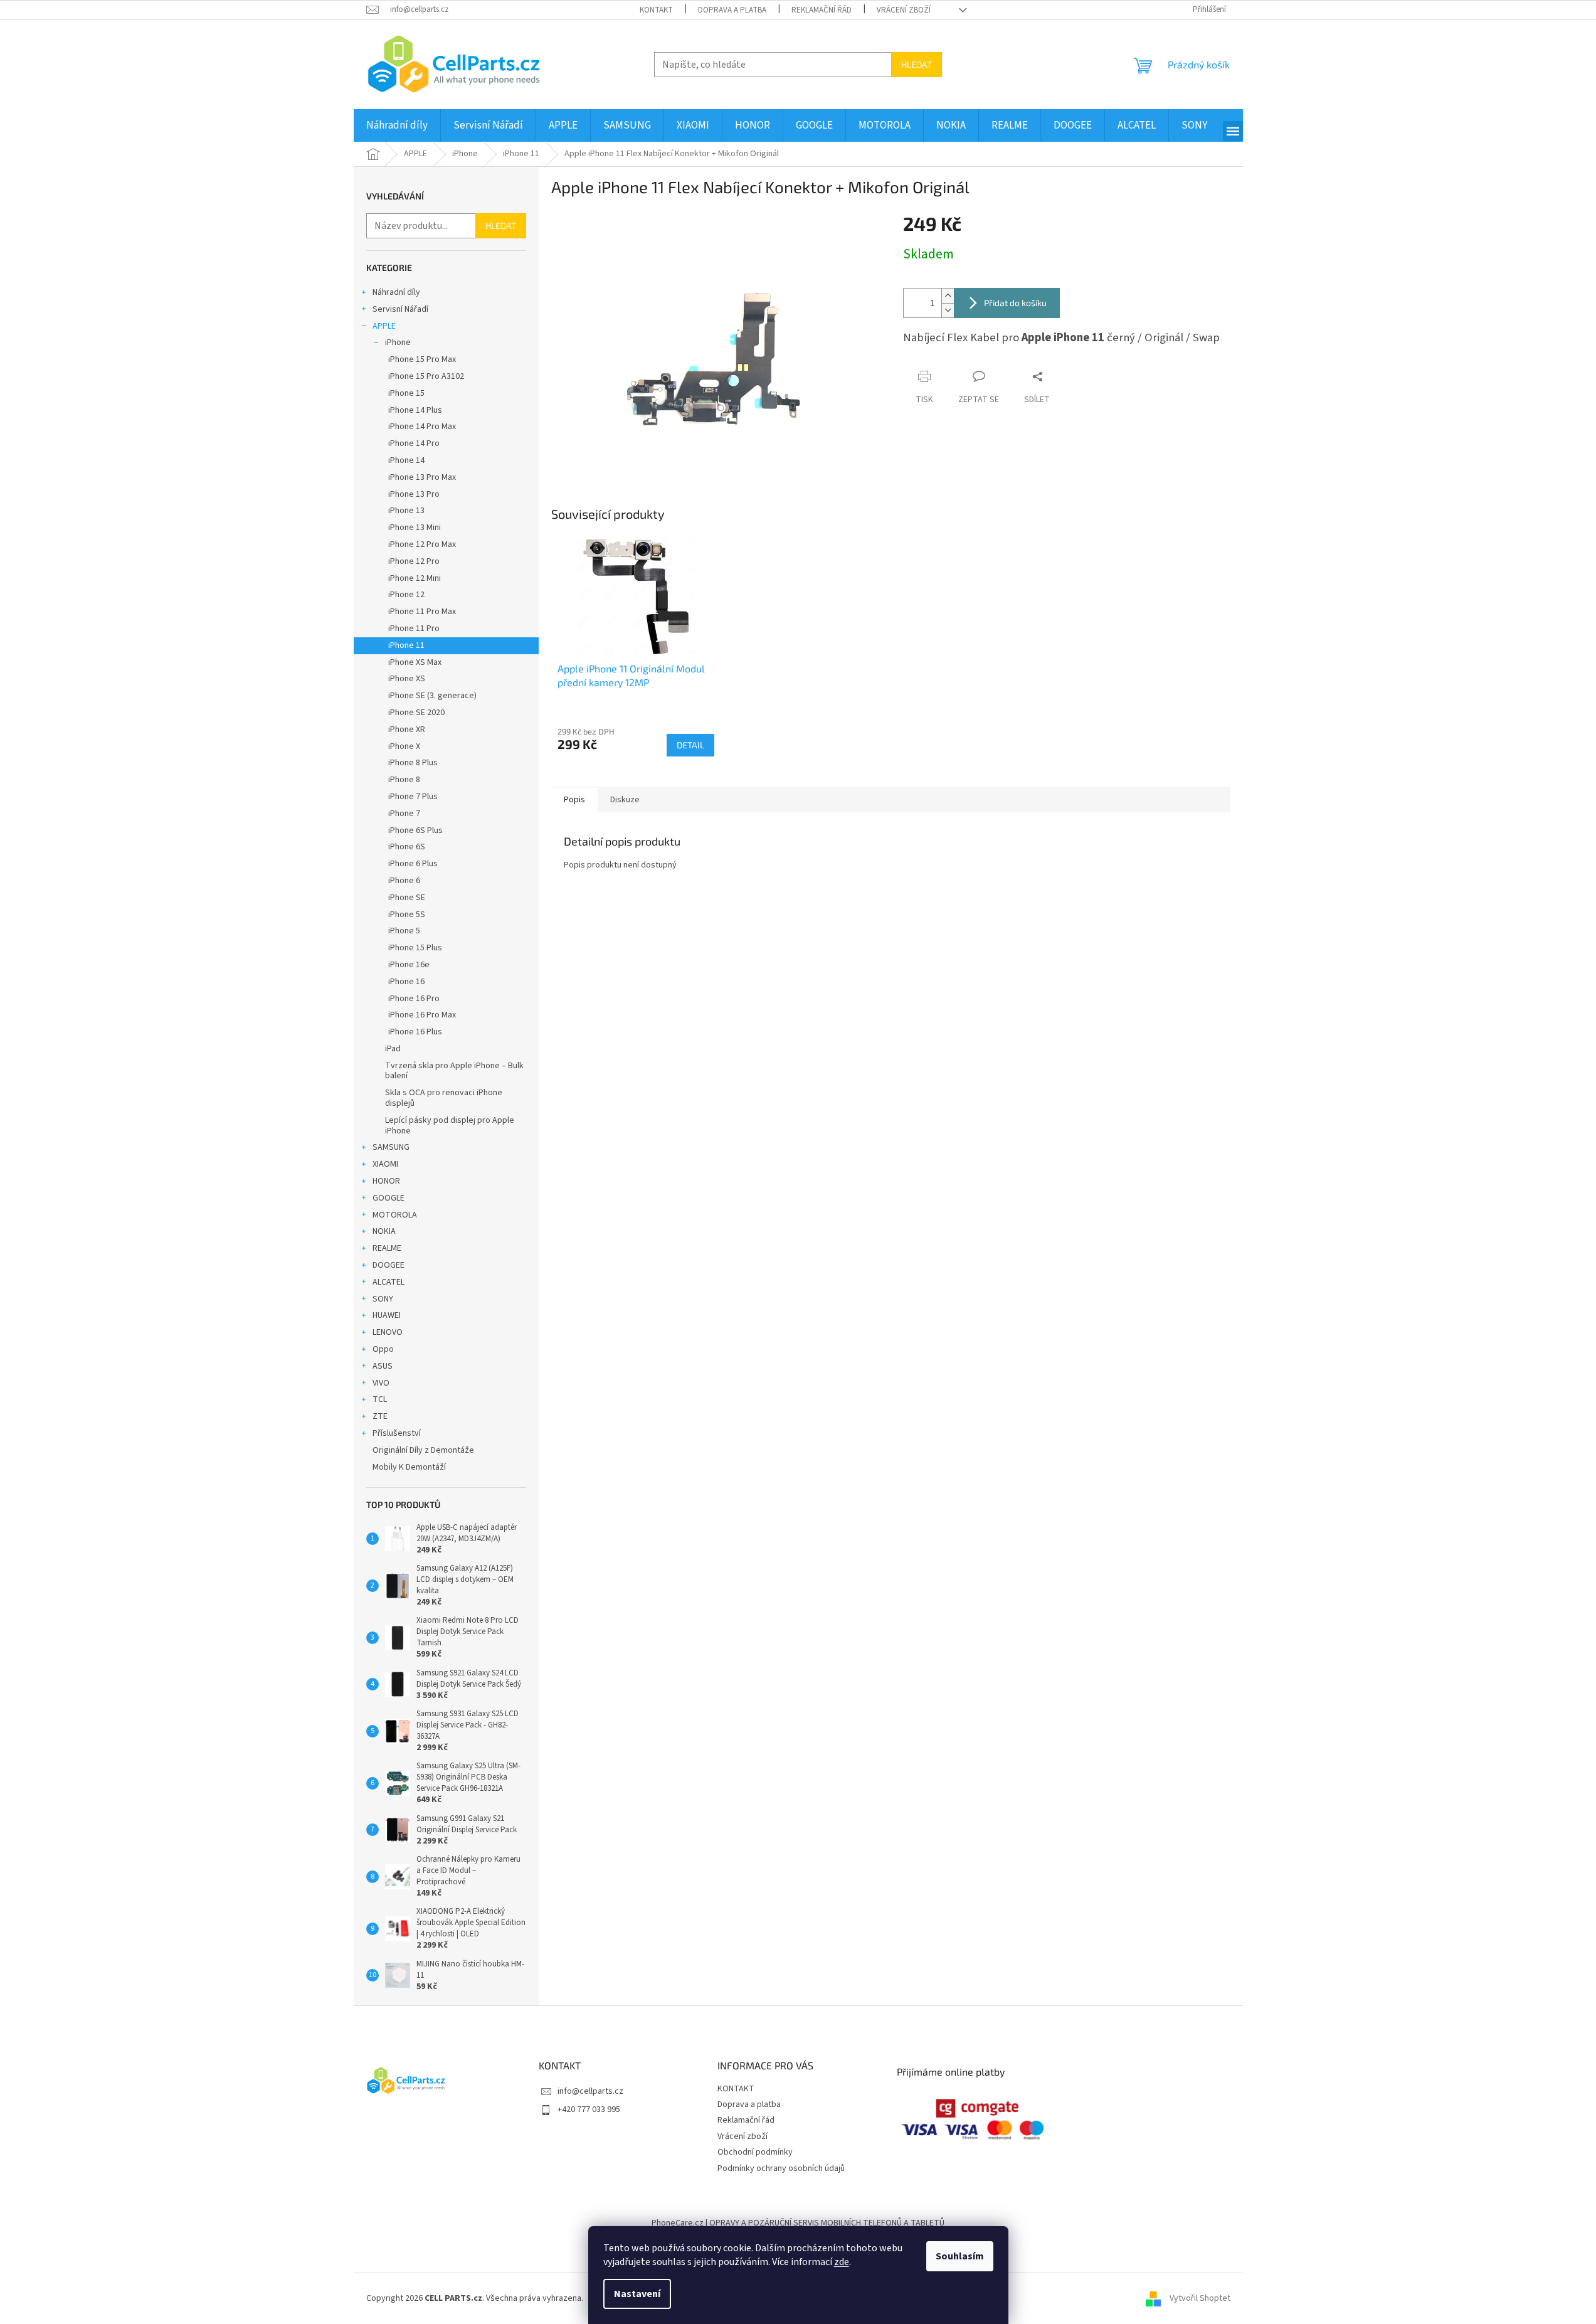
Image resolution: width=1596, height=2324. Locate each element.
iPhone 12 (406, 595)
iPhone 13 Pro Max (422, 477)
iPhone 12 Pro (414, 561)
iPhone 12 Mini (415, 578)
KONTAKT (656, 10)
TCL (380, 1399)
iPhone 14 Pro (414, 443)
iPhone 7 (404, 814)
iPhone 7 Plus (413, 797)
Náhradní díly (396, 292)
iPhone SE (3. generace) (432, 696)
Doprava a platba (732, 10)
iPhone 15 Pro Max (422, 359)
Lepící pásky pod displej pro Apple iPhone (450, 1126)
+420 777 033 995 (589, 2109)
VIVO (381, 1383)
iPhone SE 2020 (416, 713)
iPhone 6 (404, 881)
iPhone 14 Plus (415, 410)
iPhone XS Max (415, 662)
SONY (383, 1299)
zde (842, 2262)
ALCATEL (388, 1282)
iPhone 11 (406, 645)
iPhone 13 (406, 511)
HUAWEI (387, 1315)
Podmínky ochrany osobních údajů (781, 2168)
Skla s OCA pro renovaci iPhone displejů (444, 1098)
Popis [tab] (574, 800)
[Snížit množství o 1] (948, 310)
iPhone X (404, 746)
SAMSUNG (391, 1147)
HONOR (386, 1181)
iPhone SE (407, 898)
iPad (393, 1049)
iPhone (398, 342)
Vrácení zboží (904, 10)
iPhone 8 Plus (413, 763)
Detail (690, 745)
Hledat (917, 64)
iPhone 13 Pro (414, 494)
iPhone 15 (406, 393)
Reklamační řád (822, 10)
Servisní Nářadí (400, 309)
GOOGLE (388, 1198)
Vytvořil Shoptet (1200, 2298)
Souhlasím (960, 2256)
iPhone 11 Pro (414, 629)
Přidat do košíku (1015, 303)
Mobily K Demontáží (409, 1467)
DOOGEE (388, 1265)
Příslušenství (397, 1433)
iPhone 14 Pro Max (422, 427)
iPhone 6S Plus (415, 830)
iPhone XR (407, 730)
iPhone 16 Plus (415, 1032)
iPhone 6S (407, 847)
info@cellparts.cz (590, 2091)
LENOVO (388, 1332)
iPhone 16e (409, 965)
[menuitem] (397, 125)
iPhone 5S (407, 915)
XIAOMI (385, 1164)
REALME (387, 1248)
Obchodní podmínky (755, 2152)
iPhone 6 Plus (413, 864)
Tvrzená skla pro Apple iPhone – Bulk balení (454, 1071)
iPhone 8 (404, 780)
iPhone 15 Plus (415, 948)
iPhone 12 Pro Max (422, 544)
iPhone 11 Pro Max (422, 612)
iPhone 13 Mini (415, 528)
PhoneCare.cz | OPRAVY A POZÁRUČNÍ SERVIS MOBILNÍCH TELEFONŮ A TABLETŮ (798, 2223)
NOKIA (384, 1231)
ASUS (383, 1366)
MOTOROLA (395, 1215)
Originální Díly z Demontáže (423, 1450)
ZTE (380, 1416)
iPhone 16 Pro (414, 999)
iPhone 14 (406, 460)
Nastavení (637, 2294)
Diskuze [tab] (625, 800)
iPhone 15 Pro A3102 (426, 376)
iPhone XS (407, 679)
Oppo (383, 1349)
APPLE (384, 326)
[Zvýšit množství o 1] (948, 296)
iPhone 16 (406, 982)
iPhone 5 (404, 931)
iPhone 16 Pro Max (422, 1015)
